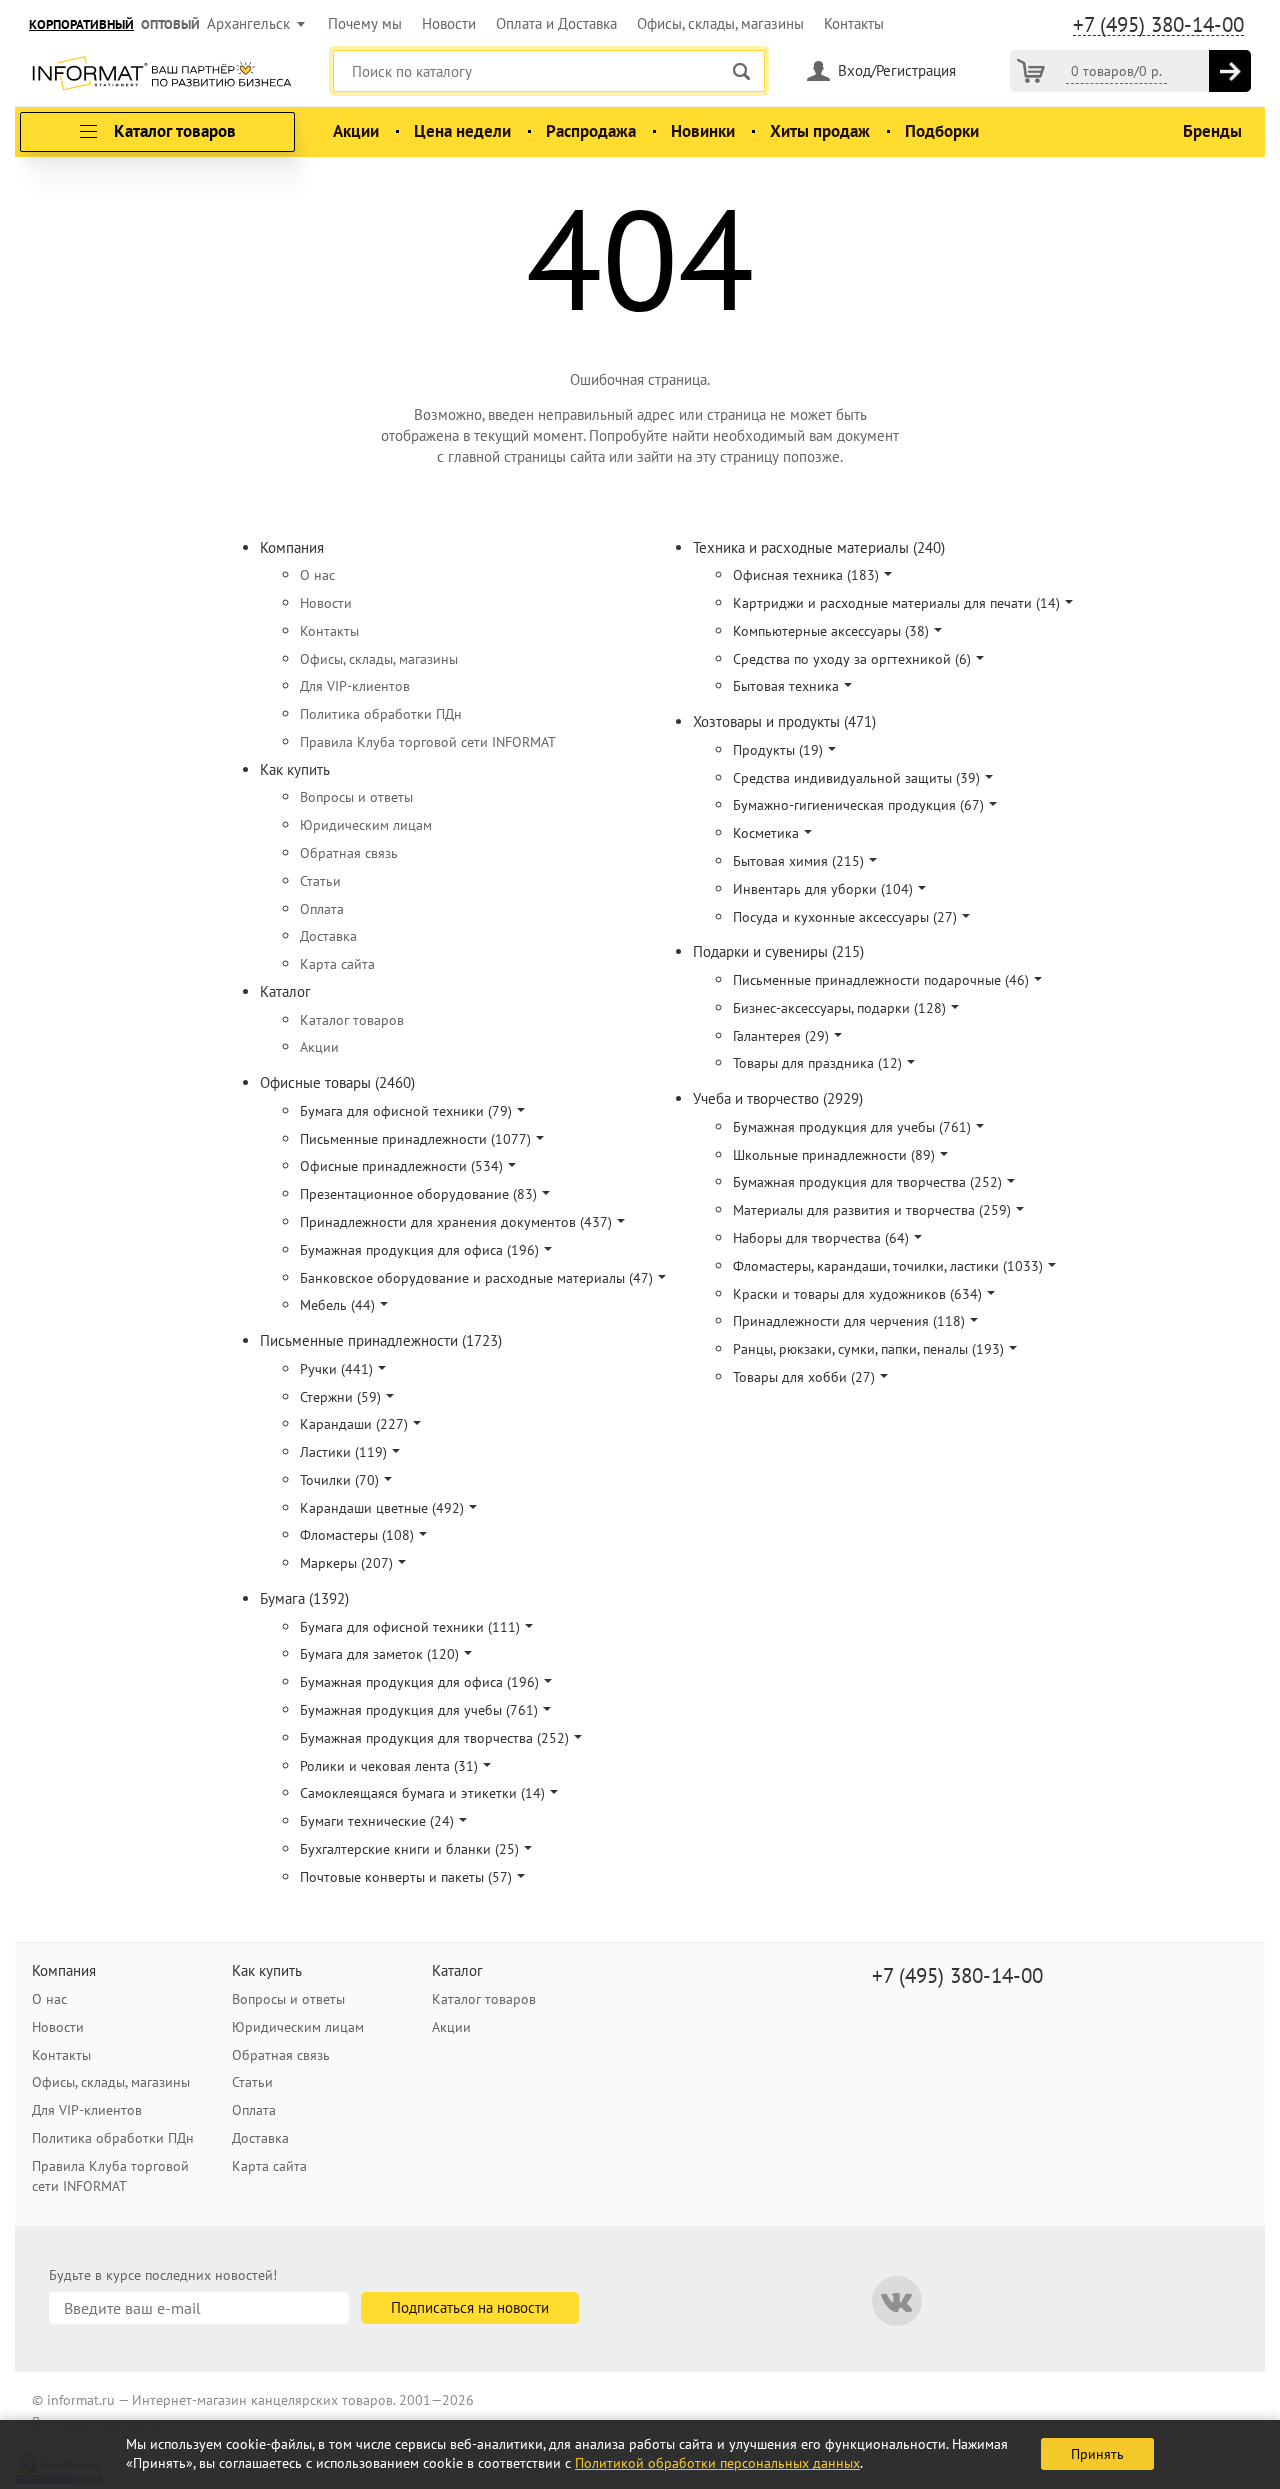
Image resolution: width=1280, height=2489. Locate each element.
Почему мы (365, 23)
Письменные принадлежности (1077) (415, 1139)
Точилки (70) (339, 1480)
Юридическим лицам (366, 825)
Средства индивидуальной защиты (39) (856, 778)
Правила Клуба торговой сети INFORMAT (428, 742)
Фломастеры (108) (357, 1535)
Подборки (942, 131)
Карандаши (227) (354, 1424)
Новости (449, 23)
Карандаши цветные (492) (382, 1508)
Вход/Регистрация (897, 70)
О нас (317, 575)
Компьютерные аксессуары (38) (831, 631)
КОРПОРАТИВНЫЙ (81, 24)
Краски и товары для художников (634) (857, 1294)
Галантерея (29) (781, 1036)
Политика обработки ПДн (381, 714)
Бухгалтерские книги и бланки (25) (409, 1849)
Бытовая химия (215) (798, 861)
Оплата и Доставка (556, 23)
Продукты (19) (778, 750)
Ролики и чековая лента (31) (389, 1766)
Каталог (285, 991)
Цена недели (462, 131)
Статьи (320, 881)
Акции (356, 131)
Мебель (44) (337, 1305)
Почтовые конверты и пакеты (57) (406, 1877)
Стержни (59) (340, 1397)
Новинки (703, 131)
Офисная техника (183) (806, 575)
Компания (292, 547)
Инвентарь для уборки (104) (823, 889)
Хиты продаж (820, 131)
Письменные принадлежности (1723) (381, 1340)
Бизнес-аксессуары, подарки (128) (839, 1008)
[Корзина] (1031, 71)
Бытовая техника (786, 686)
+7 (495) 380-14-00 (1158, 25)
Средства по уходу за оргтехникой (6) (852, 659)
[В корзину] (1230, 71)
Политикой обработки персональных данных (717, 2463)
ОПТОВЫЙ (170, 24)
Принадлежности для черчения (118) (849, 1321)
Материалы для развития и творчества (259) (872, 1210)
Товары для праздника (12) (817, 1063)
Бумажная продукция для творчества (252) (434, 1738)
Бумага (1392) (304, 1598)
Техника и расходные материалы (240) (819, 547)
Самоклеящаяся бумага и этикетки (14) (422, 1793)
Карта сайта (337, 964)
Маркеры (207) (346, 1563)
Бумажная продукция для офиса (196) (419, 1250)
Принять (1097, 2454)
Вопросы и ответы (356, 797)
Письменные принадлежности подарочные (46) (881, 980)
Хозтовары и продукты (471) (784, 721)
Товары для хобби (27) (804, 1377)
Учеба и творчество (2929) (778, 1098)
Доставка (328, 936)
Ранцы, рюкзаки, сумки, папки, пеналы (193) (868, 1349)
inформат (161, 75)
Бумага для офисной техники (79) (406, 1111)
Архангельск (248, 23)
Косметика (766, 833)
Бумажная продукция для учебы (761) (419, 1710)
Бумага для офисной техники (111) (410, 1627)
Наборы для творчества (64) (821, 1238)
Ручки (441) (336, 1369)
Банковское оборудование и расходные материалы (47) (476, 1278)
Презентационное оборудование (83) (418, 1194)
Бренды (1212, 131)
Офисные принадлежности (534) (401, 1166)
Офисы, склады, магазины (720, 23)
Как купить (295, 769)
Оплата (322, 909)
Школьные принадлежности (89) (834, 1155)
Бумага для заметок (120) (379, 1654)
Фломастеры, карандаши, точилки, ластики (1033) (888, 1266)
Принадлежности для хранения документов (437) (456, 1222)
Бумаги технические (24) (377, 1821)
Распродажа (591, 131)
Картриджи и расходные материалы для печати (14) (896, 603)
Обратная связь (349, 853)
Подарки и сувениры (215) (778, 951)
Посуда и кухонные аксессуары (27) (845, 917)
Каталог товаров (352, 1020)
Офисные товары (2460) (337, 1082)
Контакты (854, 23)
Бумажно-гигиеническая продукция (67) (858, 805)
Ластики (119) (343, 1452)
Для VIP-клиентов (355, 686)
